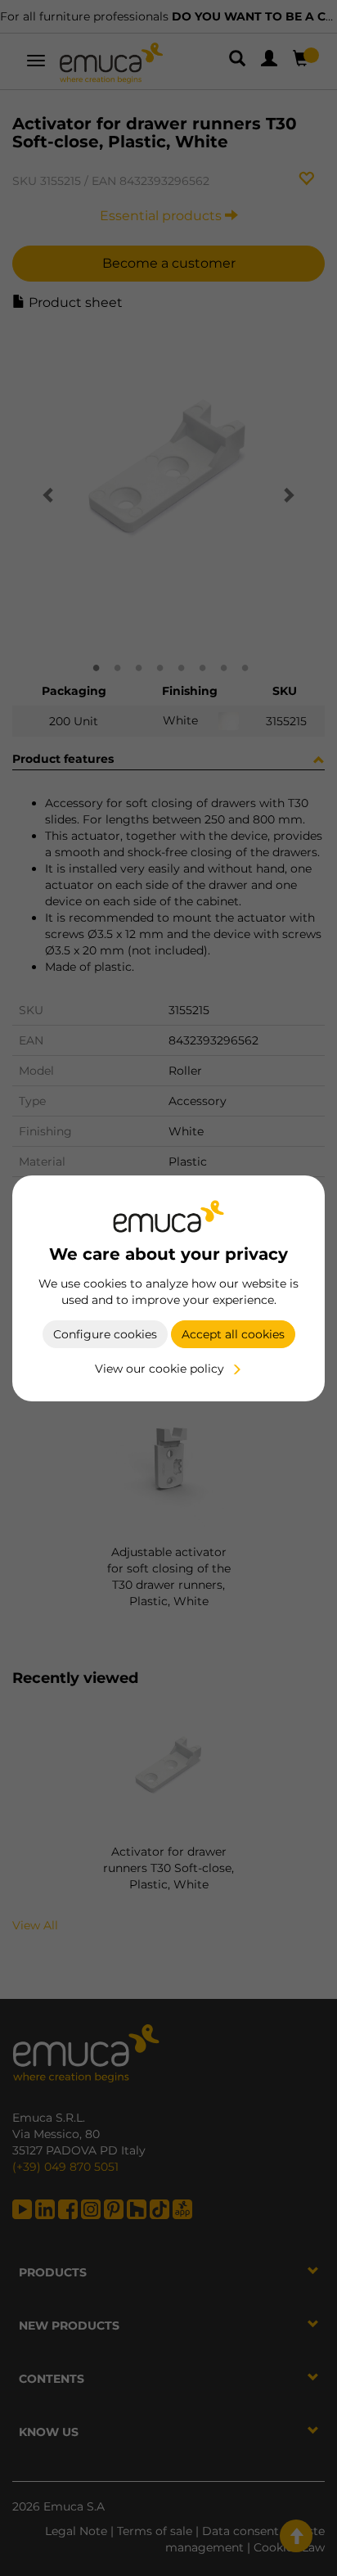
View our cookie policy (160, 1369)
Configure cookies (105, 1334)
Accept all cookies (233, 1334)
